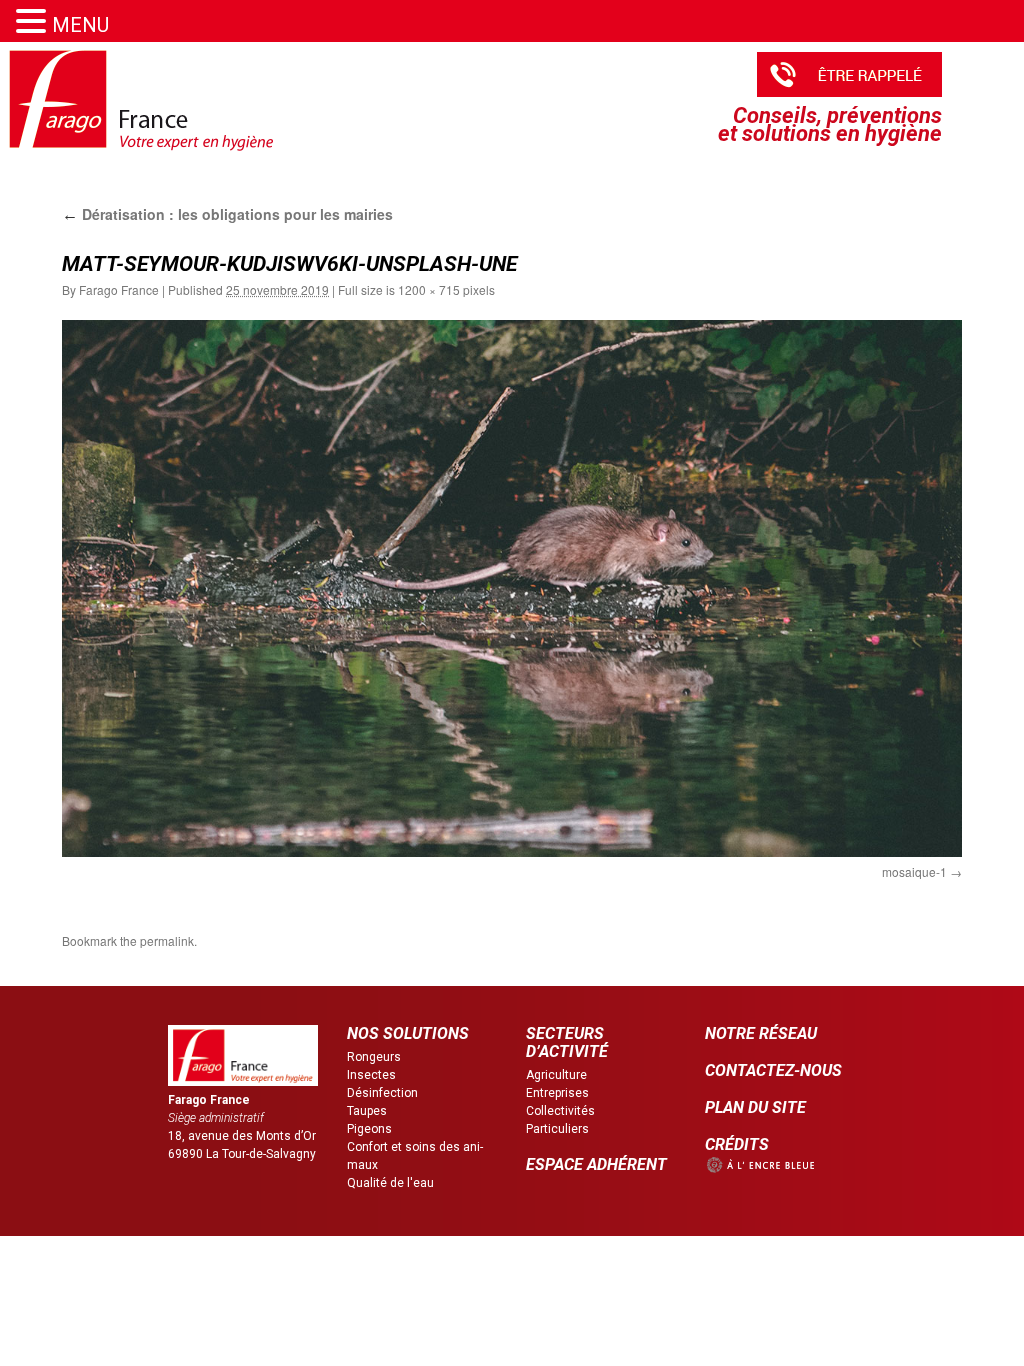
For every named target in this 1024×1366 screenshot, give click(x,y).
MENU (80, 25)
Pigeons (369, 1129)
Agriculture (556, 1075)
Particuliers (557, 1129)
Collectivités (560, 1111)
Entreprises (557, 1093)
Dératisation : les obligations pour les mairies (227, 214)
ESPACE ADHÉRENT (596, 1164)
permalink (167, 940)
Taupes (367, 1111)
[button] (34, 21)
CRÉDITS (737, 1144)
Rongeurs (374, 1057)
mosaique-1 (914, 871)
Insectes (371, 1075)
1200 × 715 (429, 289)
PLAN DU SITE (755, 1107)
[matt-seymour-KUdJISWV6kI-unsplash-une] (512, 588)
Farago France (119, 289)
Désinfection (382, 1093)
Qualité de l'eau (390, 1183)
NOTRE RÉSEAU (761, 1033)
